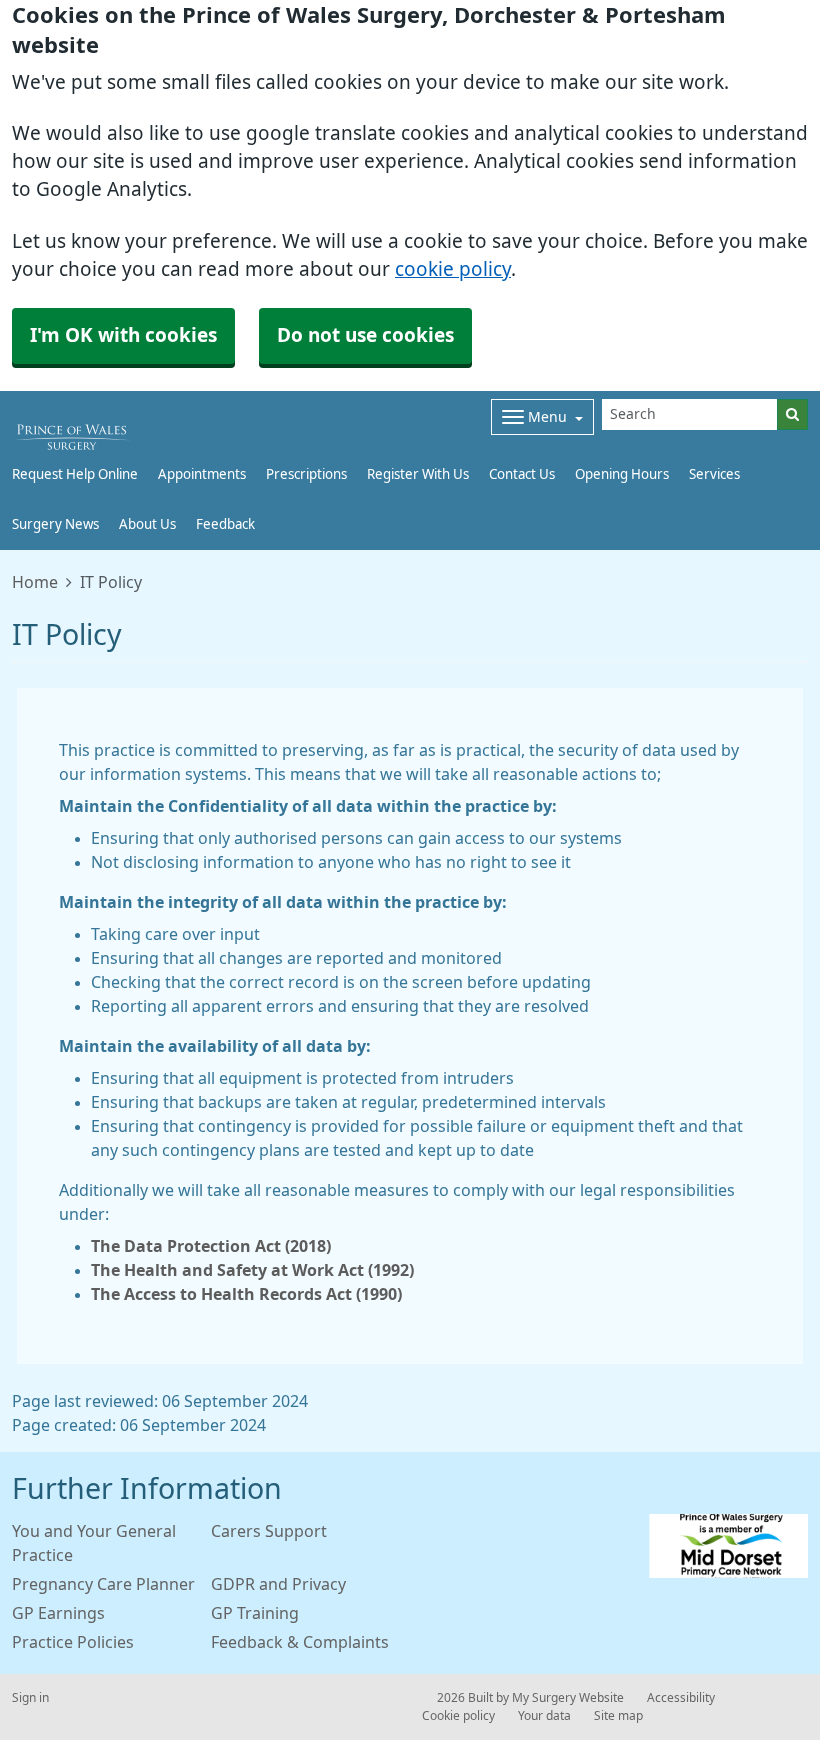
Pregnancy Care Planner (103, 1584)
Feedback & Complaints (300, 1642)
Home (35, 582)
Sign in (30, 1698)
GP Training (255, 1613)
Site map (618, 1716)
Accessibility (681, 1698)
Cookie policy (458, 1716)
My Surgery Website (568, 1698)
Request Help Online (75, 474)
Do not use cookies (365, 335)
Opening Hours (622, 474)
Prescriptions (306, 474)
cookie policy (453, 269)
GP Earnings (58, 1613)
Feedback (225, 524)
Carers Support (269, 1531)
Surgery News (55, 524)
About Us (147, 524)
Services (714, 474)
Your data (544, 1716)
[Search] (792, 414)
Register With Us (418, 474)
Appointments (202, 474)
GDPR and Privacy (278, 1584)
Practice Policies (73, 1642)
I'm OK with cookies (123, 335)
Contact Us (522, 474)
